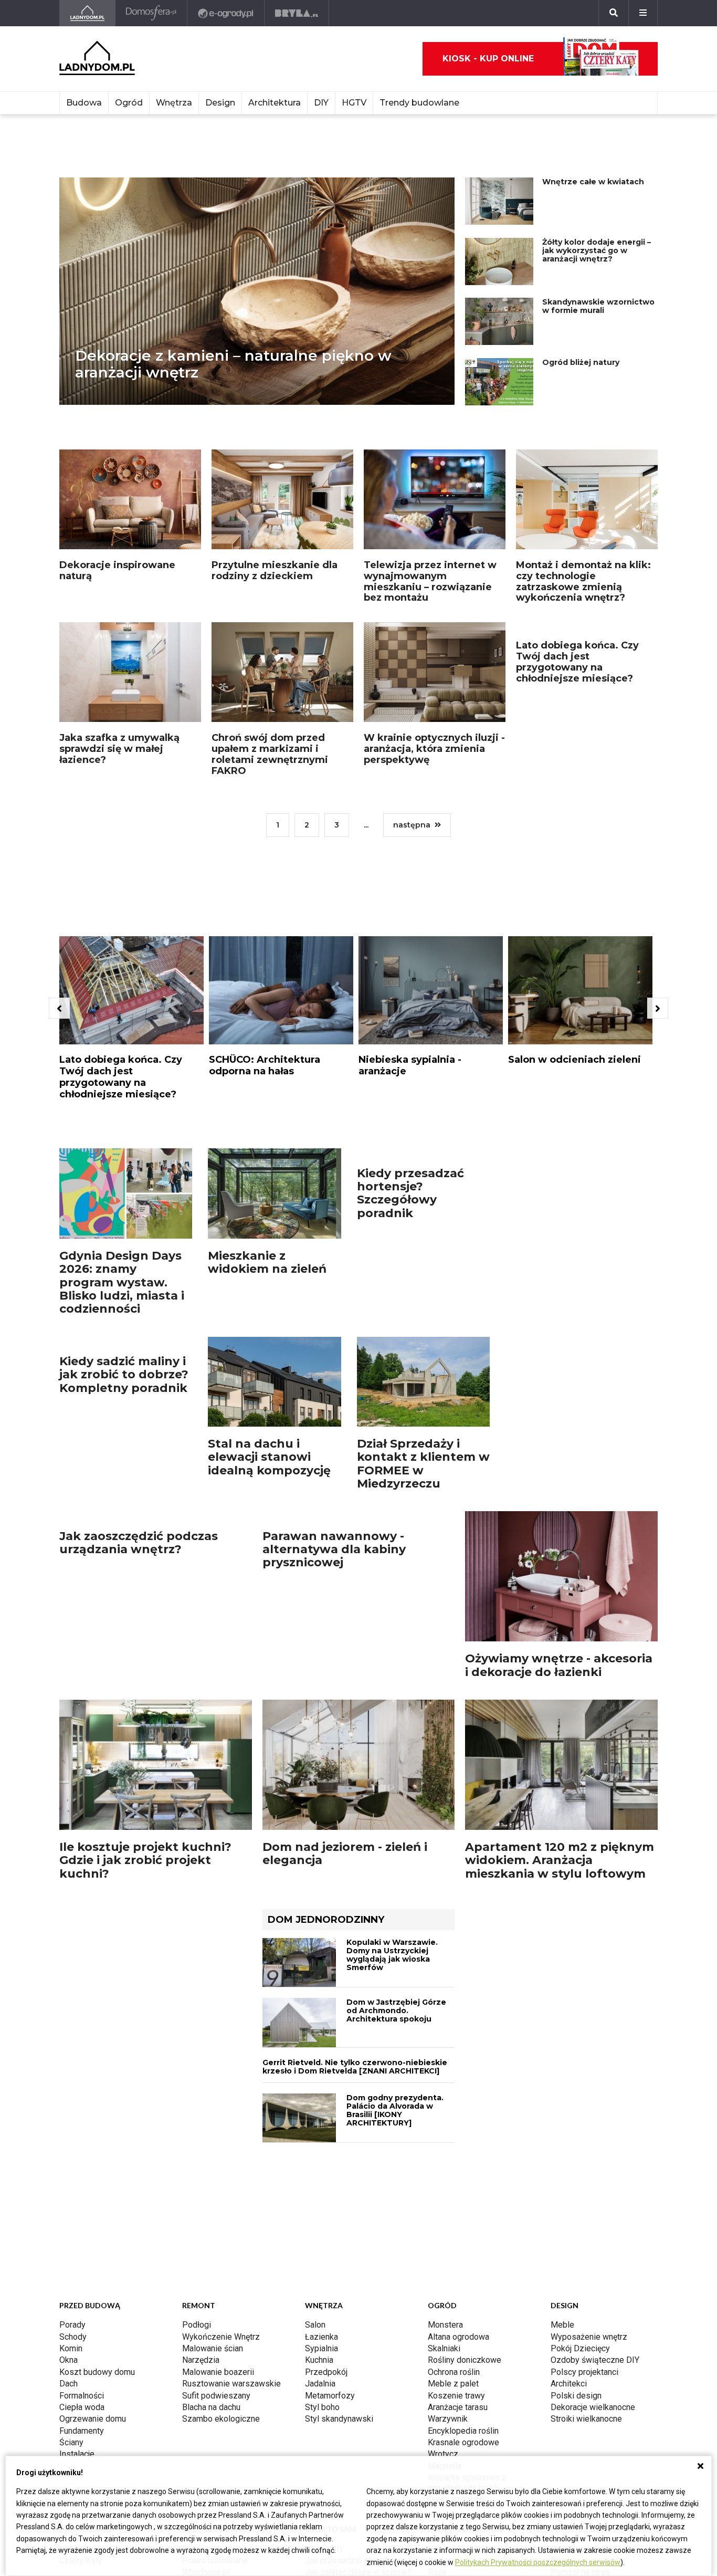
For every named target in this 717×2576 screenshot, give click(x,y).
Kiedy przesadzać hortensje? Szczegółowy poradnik (410, 1263)
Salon (315, 2325)
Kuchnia (319, 2360)
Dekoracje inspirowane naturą (117, 570)
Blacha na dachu (211, 2407)
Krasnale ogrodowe (463, 2443)
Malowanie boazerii (218, 2372)
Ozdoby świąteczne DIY (595, 2360)
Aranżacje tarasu (458, 2407)
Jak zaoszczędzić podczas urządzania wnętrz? (139, 1652)
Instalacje (77, 2454)
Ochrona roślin (454, 2372)
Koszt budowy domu (97, 2372)
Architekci (569, 2384)
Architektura (275, 103)
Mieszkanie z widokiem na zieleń (267, 1250)
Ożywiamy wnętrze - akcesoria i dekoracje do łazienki (559, 1652)
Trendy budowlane (419, 103)
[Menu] (643, 13)
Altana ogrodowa (458, 2337)
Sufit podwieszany (216, 2396)
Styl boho (322, 2407)
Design (220, 103)
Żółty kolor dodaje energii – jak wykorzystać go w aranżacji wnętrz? (597, 250)
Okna (68, 2360)
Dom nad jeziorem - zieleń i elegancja (345, 1854)
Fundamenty (82, 2431)
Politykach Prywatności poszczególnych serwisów (538, 2562)
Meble (562, 2325)
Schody (73, 2337)
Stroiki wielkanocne (586, 2419)
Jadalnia (320, 2384)
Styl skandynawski (339, 2419)
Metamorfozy (330, 2396)
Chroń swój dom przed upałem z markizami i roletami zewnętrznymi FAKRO (270, 754)
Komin (71, 2348)
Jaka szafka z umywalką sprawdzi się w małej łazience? (119, 748)
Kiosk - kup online (488, 59)
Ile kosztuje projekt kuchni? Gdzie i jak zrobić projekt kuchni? (145, 1861)
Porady (72, 2325)
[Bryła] (297, 13)
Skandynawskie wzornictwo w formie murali (598, 306)
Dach (68, 2384)
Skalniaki (444, 2348)
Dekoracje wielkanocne (593, 2407)
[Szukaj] (614, 13)
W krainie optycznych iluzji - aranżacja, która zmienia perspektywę (434, 748)
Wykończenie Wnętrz (221, 2337)
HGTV (354, 103)
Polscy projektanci (584, 2372)
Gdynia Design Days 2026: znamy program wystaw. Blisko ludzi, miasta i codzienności (122, 1270)
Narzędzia (201, 2360)
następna (412, 825)
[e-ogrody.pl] (226, 13)
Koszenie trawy (456, 2396)
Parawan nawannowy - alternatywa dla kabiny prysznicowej (334, 1659)
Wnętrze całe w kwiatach (593, 182)
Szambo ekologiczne (221, 2419)
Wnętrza (174, 103)
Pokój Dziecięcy (580, 2348)
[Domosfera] (151, 13)
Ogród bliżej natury (581, 362)
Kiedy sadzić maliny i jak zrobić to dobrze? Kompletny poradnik (124, 1444)
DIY (321, 103)
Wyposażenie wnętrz (589, 2337)
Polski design (576, 2396)
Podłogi (197, 2325)
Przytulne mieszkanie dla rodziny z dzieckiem (275, 570)
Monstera (445, 2325)
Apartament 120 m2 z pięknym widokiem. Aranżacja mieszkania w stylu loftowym (560, 1861)
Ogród (129, 103)
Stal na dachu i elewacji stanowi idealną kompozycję (269, 1444)
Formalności (82, 2396)
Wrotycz (443, 2454)
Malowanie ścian (213, 2348)
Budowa (84, 103)
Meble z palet (453, 2384)
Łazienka (321, 2337)
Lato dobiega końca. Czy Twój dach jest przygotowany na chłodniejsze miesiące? (577, 754)
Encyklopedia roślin (463, 2431)
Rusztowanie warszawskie (231, 2384)
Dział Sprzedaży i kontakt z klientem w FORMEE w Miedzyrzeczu (423, 1451)
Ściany (71, 2443)
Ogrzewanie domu (93, 2419)
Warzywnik (448, 2419)
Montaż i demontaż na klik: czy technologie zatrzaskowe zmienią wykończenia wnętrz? (583, 581)
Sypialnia (321, 2348)
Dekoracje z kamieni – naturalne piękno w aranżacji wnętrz (233, 364)
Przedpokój (326, 2372)
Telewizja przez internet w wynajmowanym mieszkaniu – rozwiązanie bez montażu (430, 581)
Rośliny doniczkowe (465, 2360)
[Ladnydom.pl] (87, 13)
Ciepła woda (82, 2407)
